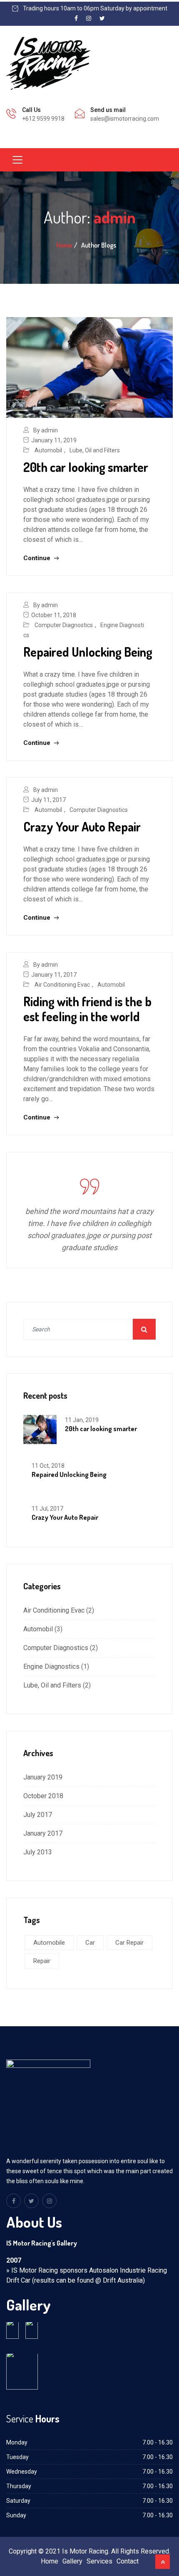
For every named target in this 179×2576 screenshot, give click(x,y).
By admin (46, 430)
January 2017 (43, 1833)
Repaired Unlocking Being (88, 652)
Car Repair (129, 1943)
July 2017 (38, 1815)
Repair (42, 1961)
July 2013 (38, 1852)
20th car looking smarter (86, 467)
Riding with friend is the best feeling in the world (87, 1009)
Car (90, 1943)
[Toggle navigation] (17, 160)
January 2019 (43, 1777)
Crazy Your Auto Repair (82, 826)
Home (64, 245)
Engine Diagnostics (51, 1666)
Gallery (72, 2561)
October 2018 (43, 1796)
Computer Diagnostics (64, 625)
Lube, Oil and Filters (95, 450)
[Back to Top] (163, 2562)
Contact (128, 2561)
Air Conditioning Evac (62, 985)
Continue (38, 558)
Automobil (48, 450)
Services (99, 2561)
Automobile (49, 1943)
